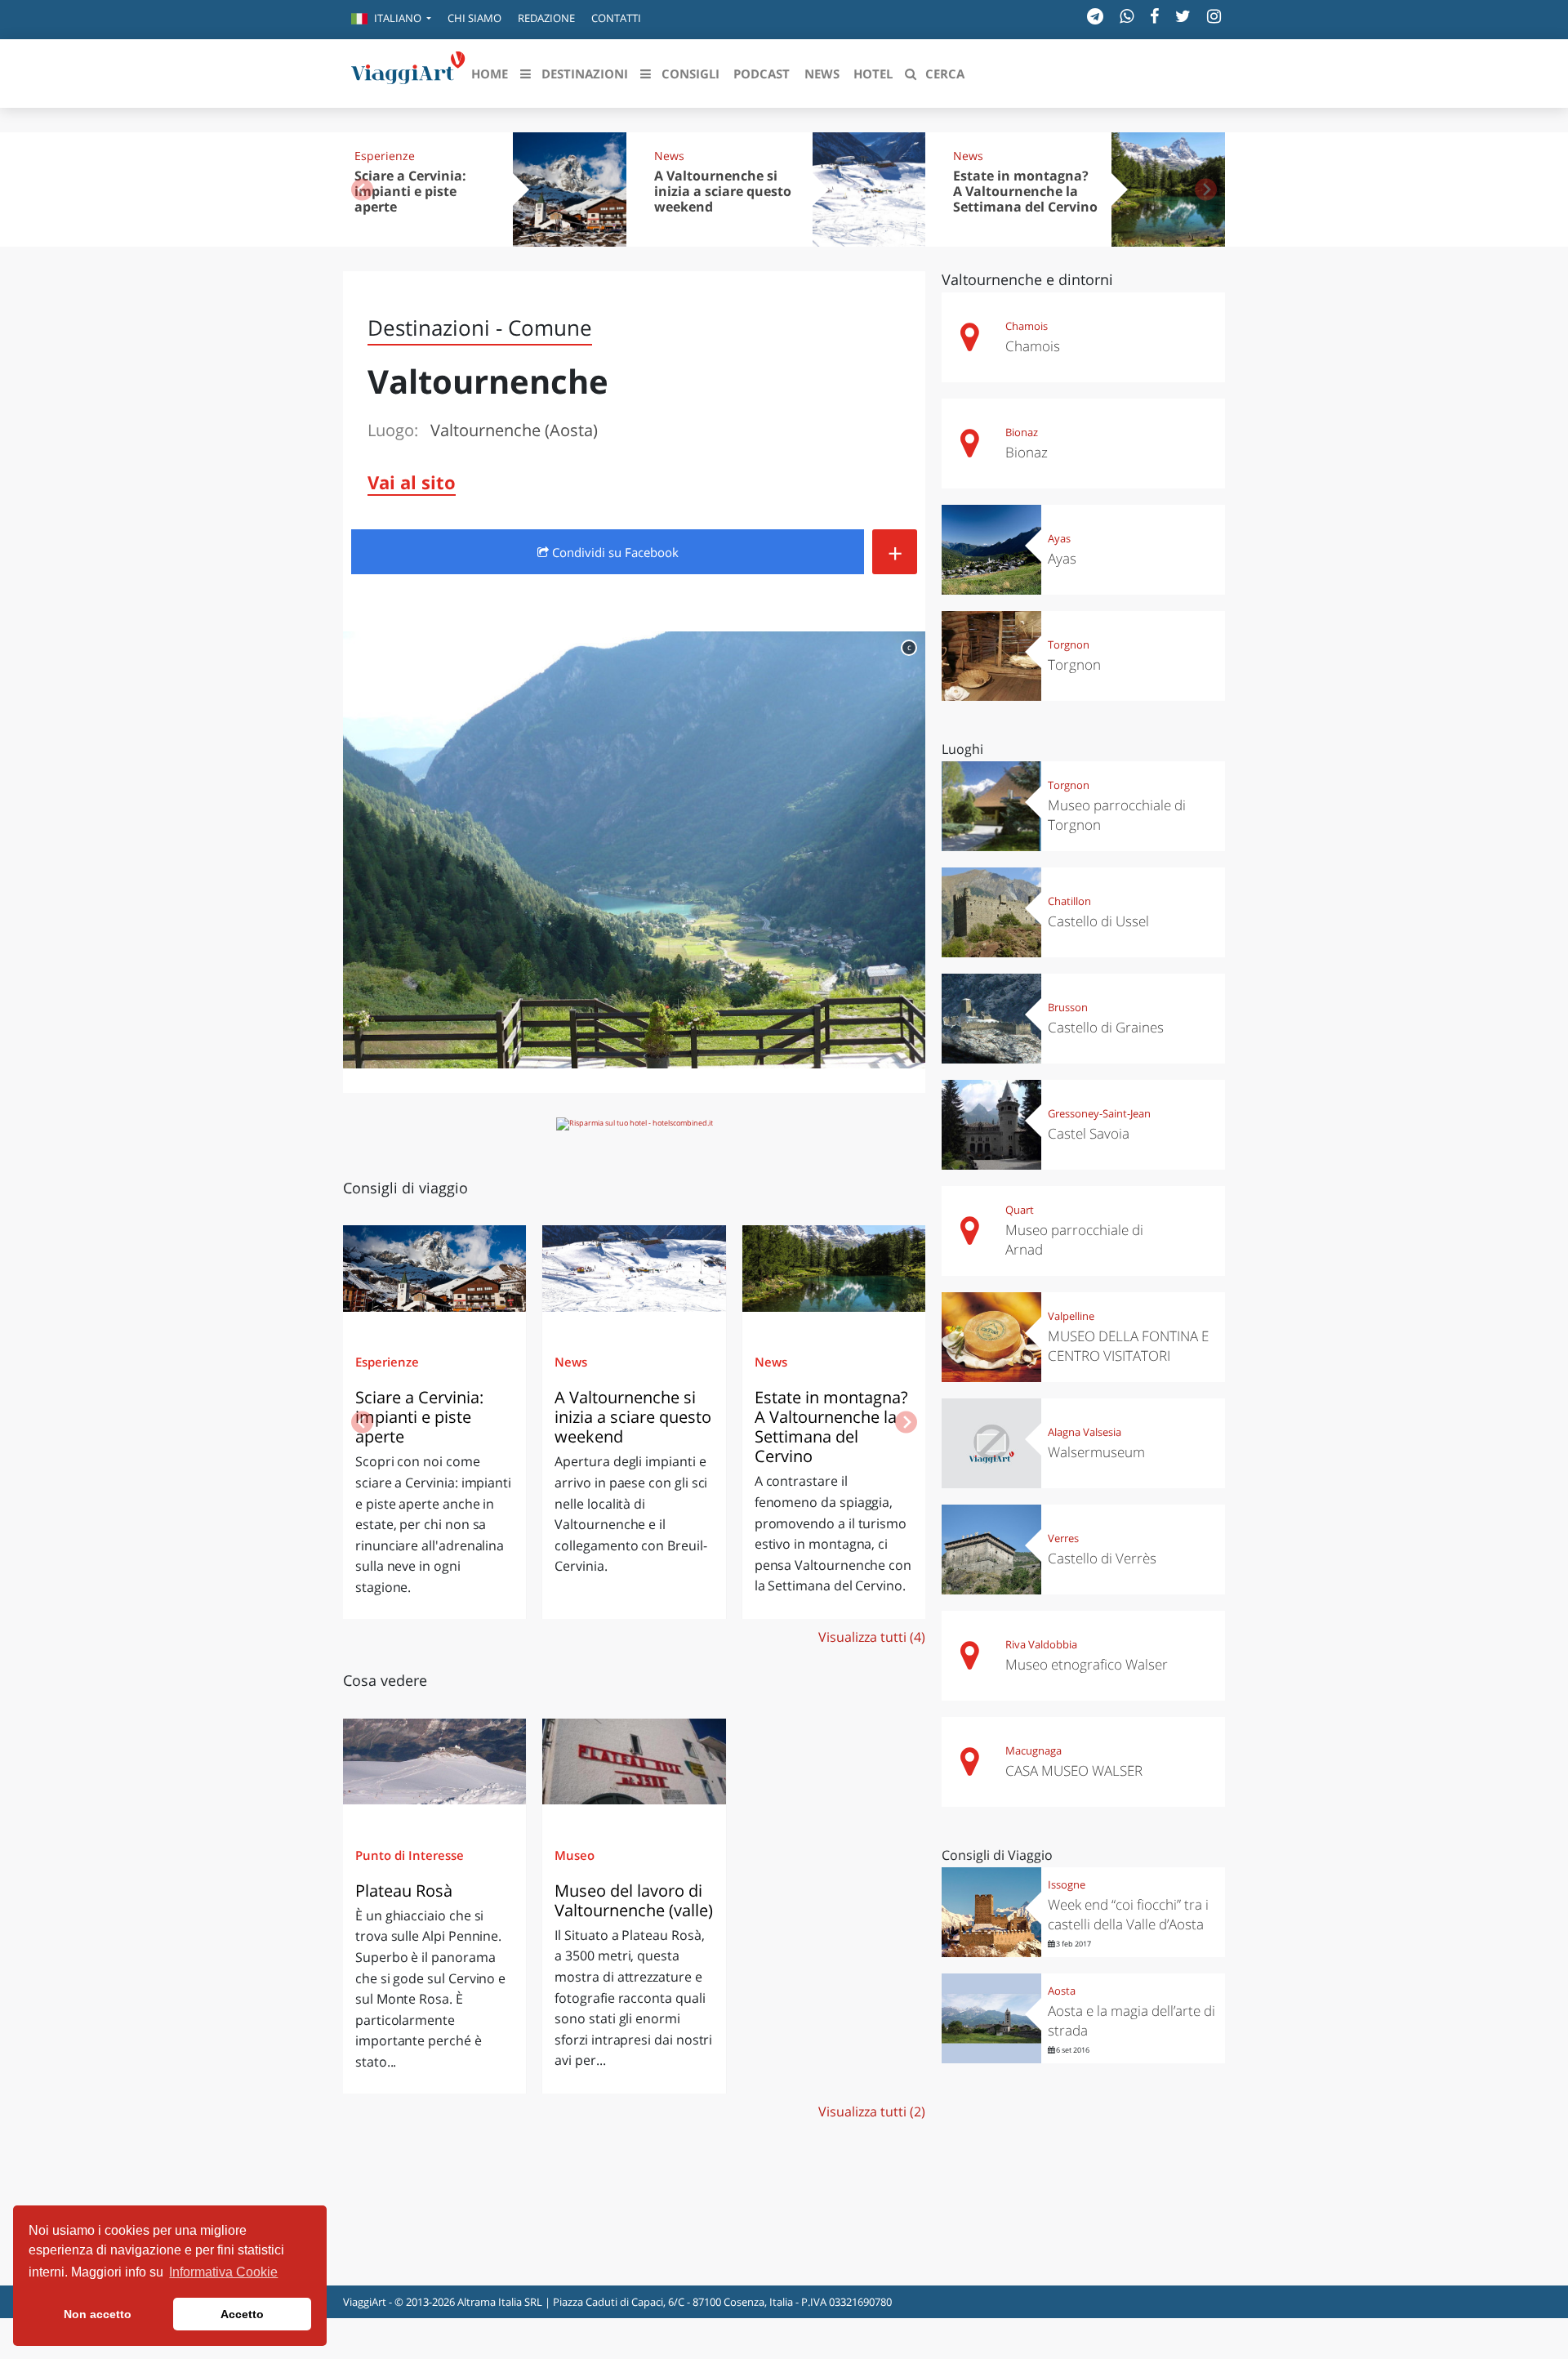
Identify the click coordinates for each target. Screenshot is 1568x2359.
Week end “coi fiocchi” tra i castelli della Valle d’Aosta (1128, 1914)
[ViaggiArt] (408, 72)
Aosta (1062, 1991)
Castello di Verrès (1102, 1558)
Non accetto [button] (98, 2314)
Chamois (1027, 326)
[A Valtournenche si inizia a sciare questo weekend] (634, 1274)
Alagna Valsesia (1085, 1432)
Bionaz (1022, 432)
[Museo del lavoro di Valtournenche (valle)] (634, 1768)
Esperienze (385, 156)
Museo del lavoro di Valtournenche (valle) (634, 1900)
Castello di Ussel (1098, 921)
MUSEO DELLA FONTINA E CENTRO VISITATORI (1128, 1346)
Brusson (1068, 1007)
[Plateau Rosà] (434, 1768)
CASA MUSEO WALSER (1074, 1770)
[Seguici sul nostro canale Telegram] (1095, 16)
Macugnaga (1033, 1750)
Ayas (1059, 538)
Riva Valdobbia (1041, 1644)
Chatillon (1069, 901)
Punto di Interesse (410, 1855)
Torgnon (1069, 644)
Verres (1063, 1538)
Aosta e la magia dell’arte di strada (1131, 2020)
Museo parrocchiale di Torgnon (1117, 815)
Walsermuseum (1096, 1452)
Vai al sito (412, 482)
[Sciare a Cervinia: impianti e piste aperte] (434, 1274)
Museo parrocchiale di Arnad (1074, 1240)
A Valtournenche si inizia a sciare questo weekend (723, 191)
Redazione (546, 18)
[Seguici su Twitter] (1183, 16)
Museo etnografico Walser (1087, 1664)
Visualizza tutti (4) (872, 1637)
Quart (1020, 1210)
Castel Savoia (1089, 1133)
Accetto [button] (242, 2314)
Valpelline (1071, 1316)
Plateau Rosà (404, 1891)
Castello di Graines (1106, 1027)
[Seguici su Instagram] (1214, 16)
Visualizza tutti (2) (872, 2112)
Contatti (616, 18)
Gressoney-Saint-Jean (1099, 1113)
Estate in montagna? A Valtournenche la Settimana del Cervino (1025, 191)
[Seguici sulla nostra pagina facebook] (1154, 16)
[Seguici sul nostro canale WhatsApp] (1127, 16)
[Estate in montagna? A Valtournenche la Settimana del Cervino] (834, 1274)
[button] (391, 20)
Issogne (1067, 1884)
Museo (575, 1855)
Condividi (614, 552)
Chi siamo (474, 18)
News (669, 156)
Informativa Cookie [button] (223, 2272)
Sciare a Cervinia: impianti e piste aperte (410, 191)
